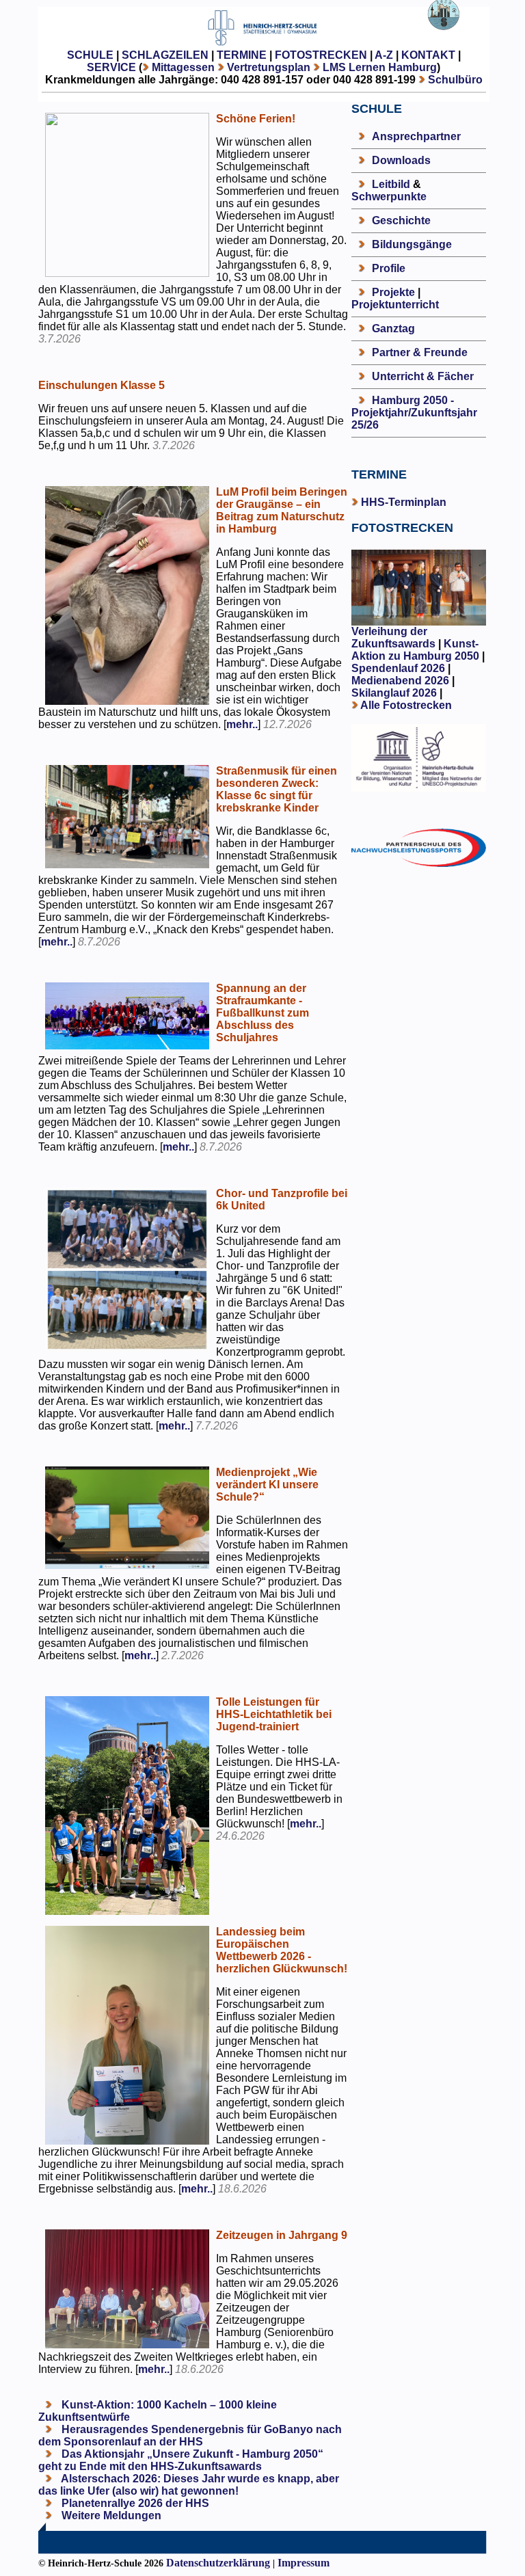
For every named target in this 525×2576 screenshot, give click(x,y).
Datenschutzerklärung (218, 2563)
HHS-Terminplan (404, 502)
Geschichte (401, 220)
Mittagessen (183, 67)
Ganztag (393, 328)
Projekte (393, 292)
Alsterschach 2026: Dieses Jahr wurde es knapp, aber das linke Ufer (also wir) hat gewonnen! (189, 2485)
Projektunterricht (395, 305)
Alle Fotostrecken (406, 705)
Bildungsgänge (412, 244)
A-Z (384, 55)
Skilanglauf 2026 (394, 693)
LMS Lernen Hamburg (380, 67)
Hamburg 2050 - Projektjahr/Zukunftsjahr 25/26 (414, 413)
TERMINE (242, 55)
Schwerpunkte (389, 197)
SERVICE (111, 67)
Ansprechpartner (416, 136)
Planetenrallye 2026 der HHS (134, 2503)
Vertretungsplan (269, 67)
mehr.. (242, 724)
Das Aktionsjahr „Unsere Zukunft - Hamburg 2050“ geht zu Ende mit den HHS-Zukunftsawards (181, 2460)
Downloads (401, 160)
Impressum (304, 2563)
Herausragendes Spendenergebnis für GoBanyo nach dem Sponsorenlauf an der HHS (190, 2436)
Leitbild (391, 184)
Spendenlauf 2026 (398, 668)
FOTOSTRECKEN (321, 55)
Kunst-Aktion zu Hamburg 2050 (417, 650)
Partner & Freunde (420, 352)
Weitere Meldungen (111, 2515)
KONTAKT (428, 55)
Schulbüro (455, 80)
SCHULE (90, 55)
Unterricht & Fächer (423, 376)
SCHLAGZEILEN (165, 55)
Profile (389, 268)
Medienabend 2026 (400, 681)
